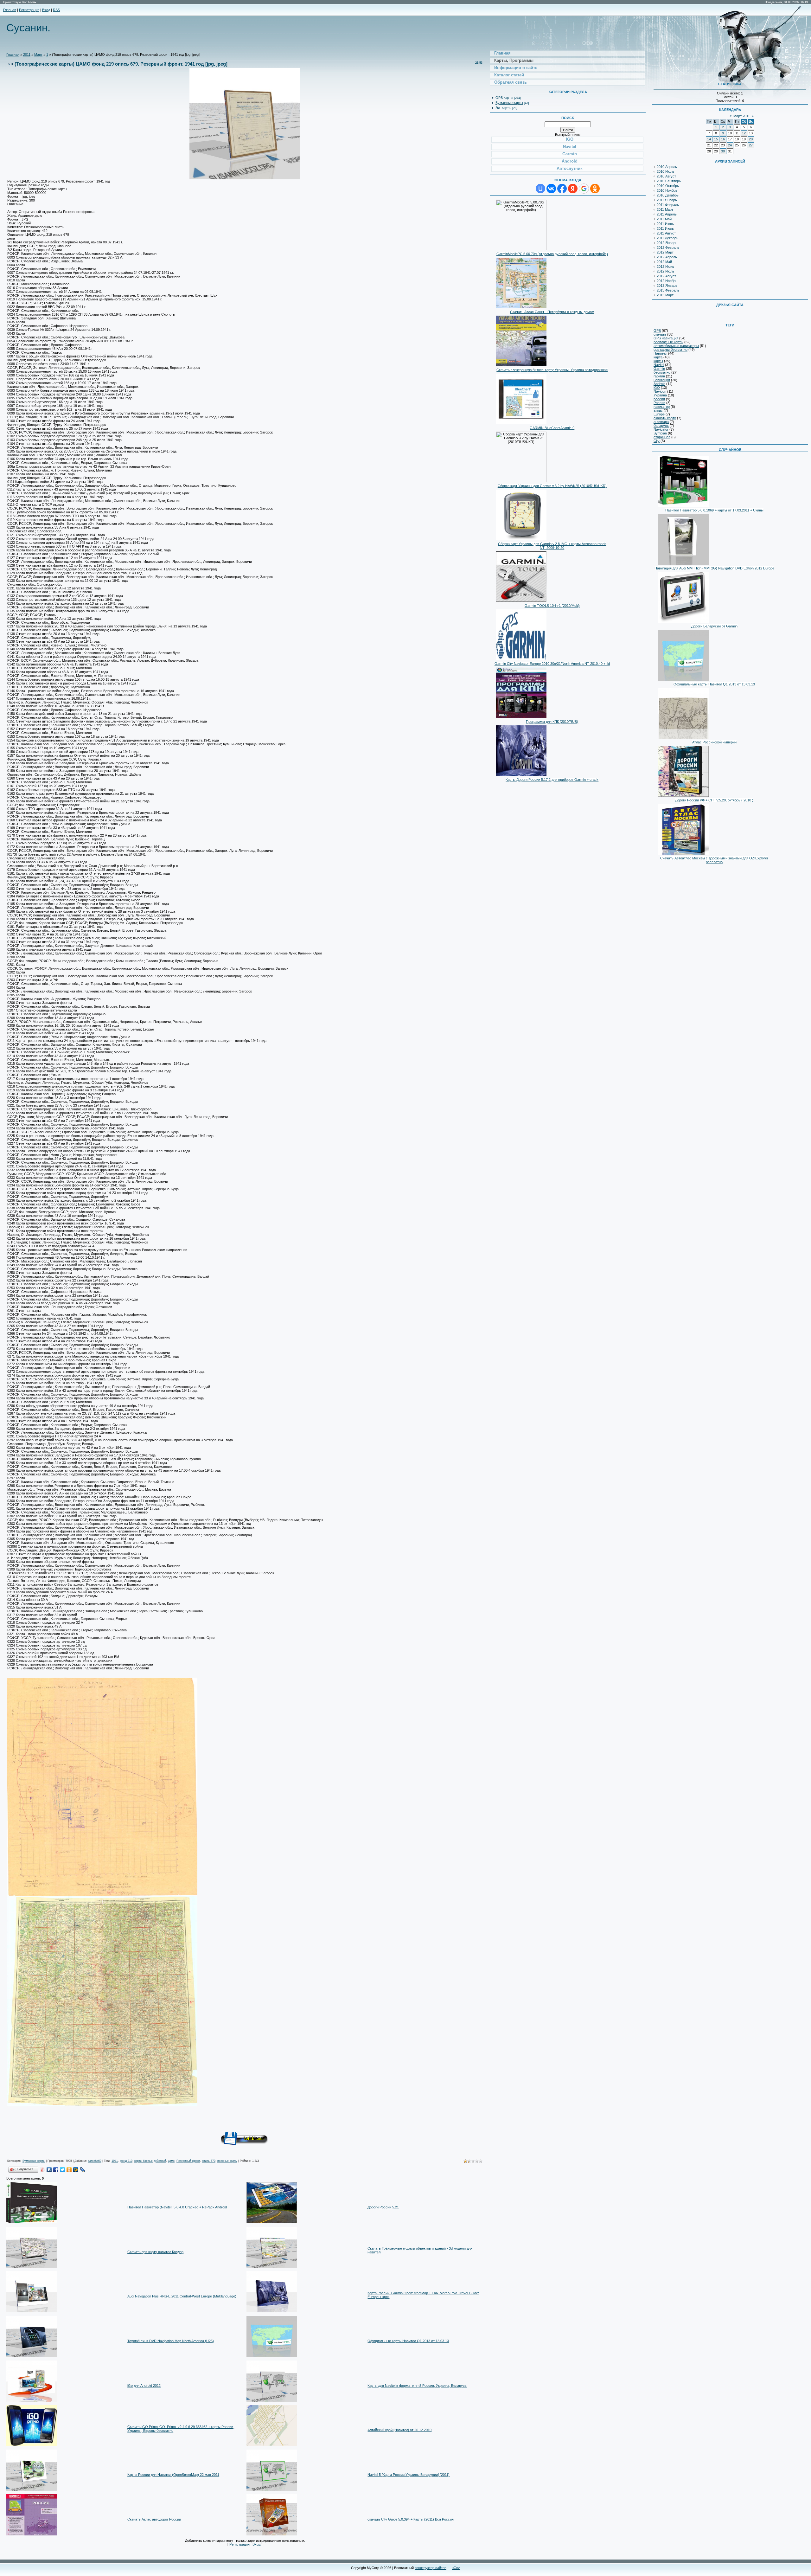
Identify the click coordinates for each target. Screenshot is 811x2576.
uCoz (456, 2568)
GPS (657, 331)
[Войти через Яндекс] (573, 189)
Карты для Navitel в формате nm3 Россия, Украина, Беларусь (417, 2386)
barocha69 (95, 2161)
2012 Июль (665, 271)
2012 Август (666, 276)
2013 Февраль (668, 290)
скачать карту (665, 418)
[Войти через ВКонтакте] (551, 189)
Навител (660, 353)
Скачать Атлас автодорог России (154, 2519)
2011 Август (666, 233)
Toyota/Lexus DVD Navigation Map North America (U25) (171, 2341)
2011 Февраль (668, 205)
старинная (662, 437)
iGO (657, 388)
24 (730, 145)
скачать (660, 334)
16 (723, 139)
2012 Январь (667, 243)
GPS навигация (666, 338)
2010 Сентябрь (669, 181)
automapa (661, 422)
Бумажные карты (34, 2161)
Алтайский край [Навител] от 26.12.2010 (399, 2430)
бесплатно (662, 372)
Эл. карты (503, 108)
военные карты (227, 2161)
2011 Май (664, 219)
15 (716, 139)
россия (659, 399)
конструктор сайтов (431, 2568)
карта (658, 357)
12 (744, 133)
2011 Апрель (667, 214)
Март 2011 (742, 116)
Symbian (660, 433)
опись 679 (209, 2161)
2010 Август (666, 176)
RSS (56, 10)
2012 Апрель (667, 257)
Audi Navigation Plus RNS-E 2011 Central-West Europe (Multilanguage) (182, 2296)
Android (659, 384)
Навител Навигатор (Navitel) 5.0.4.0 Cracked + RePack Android (177, 2207)
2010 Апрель (667, 167)
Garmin (659, 369)
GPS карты (504, 98)
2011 (27, 55)
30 (723, 151)
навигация (662, 380)
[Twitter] (63, 2170)
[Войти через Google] (584, 189)
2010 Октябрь (668, 186)
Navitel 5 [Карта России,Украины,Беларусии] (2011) (409, 2475)
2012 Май (664, 262)
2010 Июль (665, 171)
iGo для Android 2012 (144, 2386)
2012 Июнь (665, 267)
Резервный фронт (188, 2161)
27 (751, 145)
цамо (171, 2161)
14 (709, 139)
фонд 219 (126, 2161)
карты (658, 361)
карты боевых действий (150, 2161)
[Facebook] (56, 2170)
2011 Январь (667, 200)
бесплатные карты (668, 342)
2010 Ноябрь (667, 190)
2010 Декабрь (668, 195)
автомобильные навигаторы (676, 346)
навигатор (662, 407)
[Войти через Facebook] (562, 189)
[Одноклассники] (69, 2170)
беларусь (661, 426)
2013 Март (665, 295)
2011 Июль (665, 228)
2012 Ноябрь (667, 281)
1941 (115, 2161)
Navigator (661, 429)
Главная (10, 10)
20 (751, 139)
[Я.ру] (43, 2170)
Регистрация (29, 10)
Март (38, 55)
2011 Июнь (665, 224)
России (659, 403)
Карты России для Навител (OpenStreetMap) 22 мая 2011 (173, 2475)
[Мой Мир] (76, 2170)
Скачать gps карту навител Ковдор (155, 2252)
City (657, 441)
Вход (46, 10)
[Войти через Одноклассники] (595, 189)
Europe (659, 414)
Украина (660, 395)
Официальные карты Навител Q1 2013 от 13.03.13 (408, 2341)
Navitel (659, 365)
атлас (658, 410)
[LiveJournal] (83, 2170)
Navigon (660, 391)
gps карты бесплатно (671, 350)
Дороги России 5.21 (383, 2207)
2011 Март (665, 209)
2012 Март (665, 252)
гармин (659, 376)
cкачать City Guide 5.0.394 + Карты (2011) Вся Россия (411, 2519)
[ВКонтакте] (49, 2170)
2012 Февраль (668, 247)
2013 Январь (667, 286)
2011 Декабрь (667, 238)
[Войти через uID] (540, 189)
